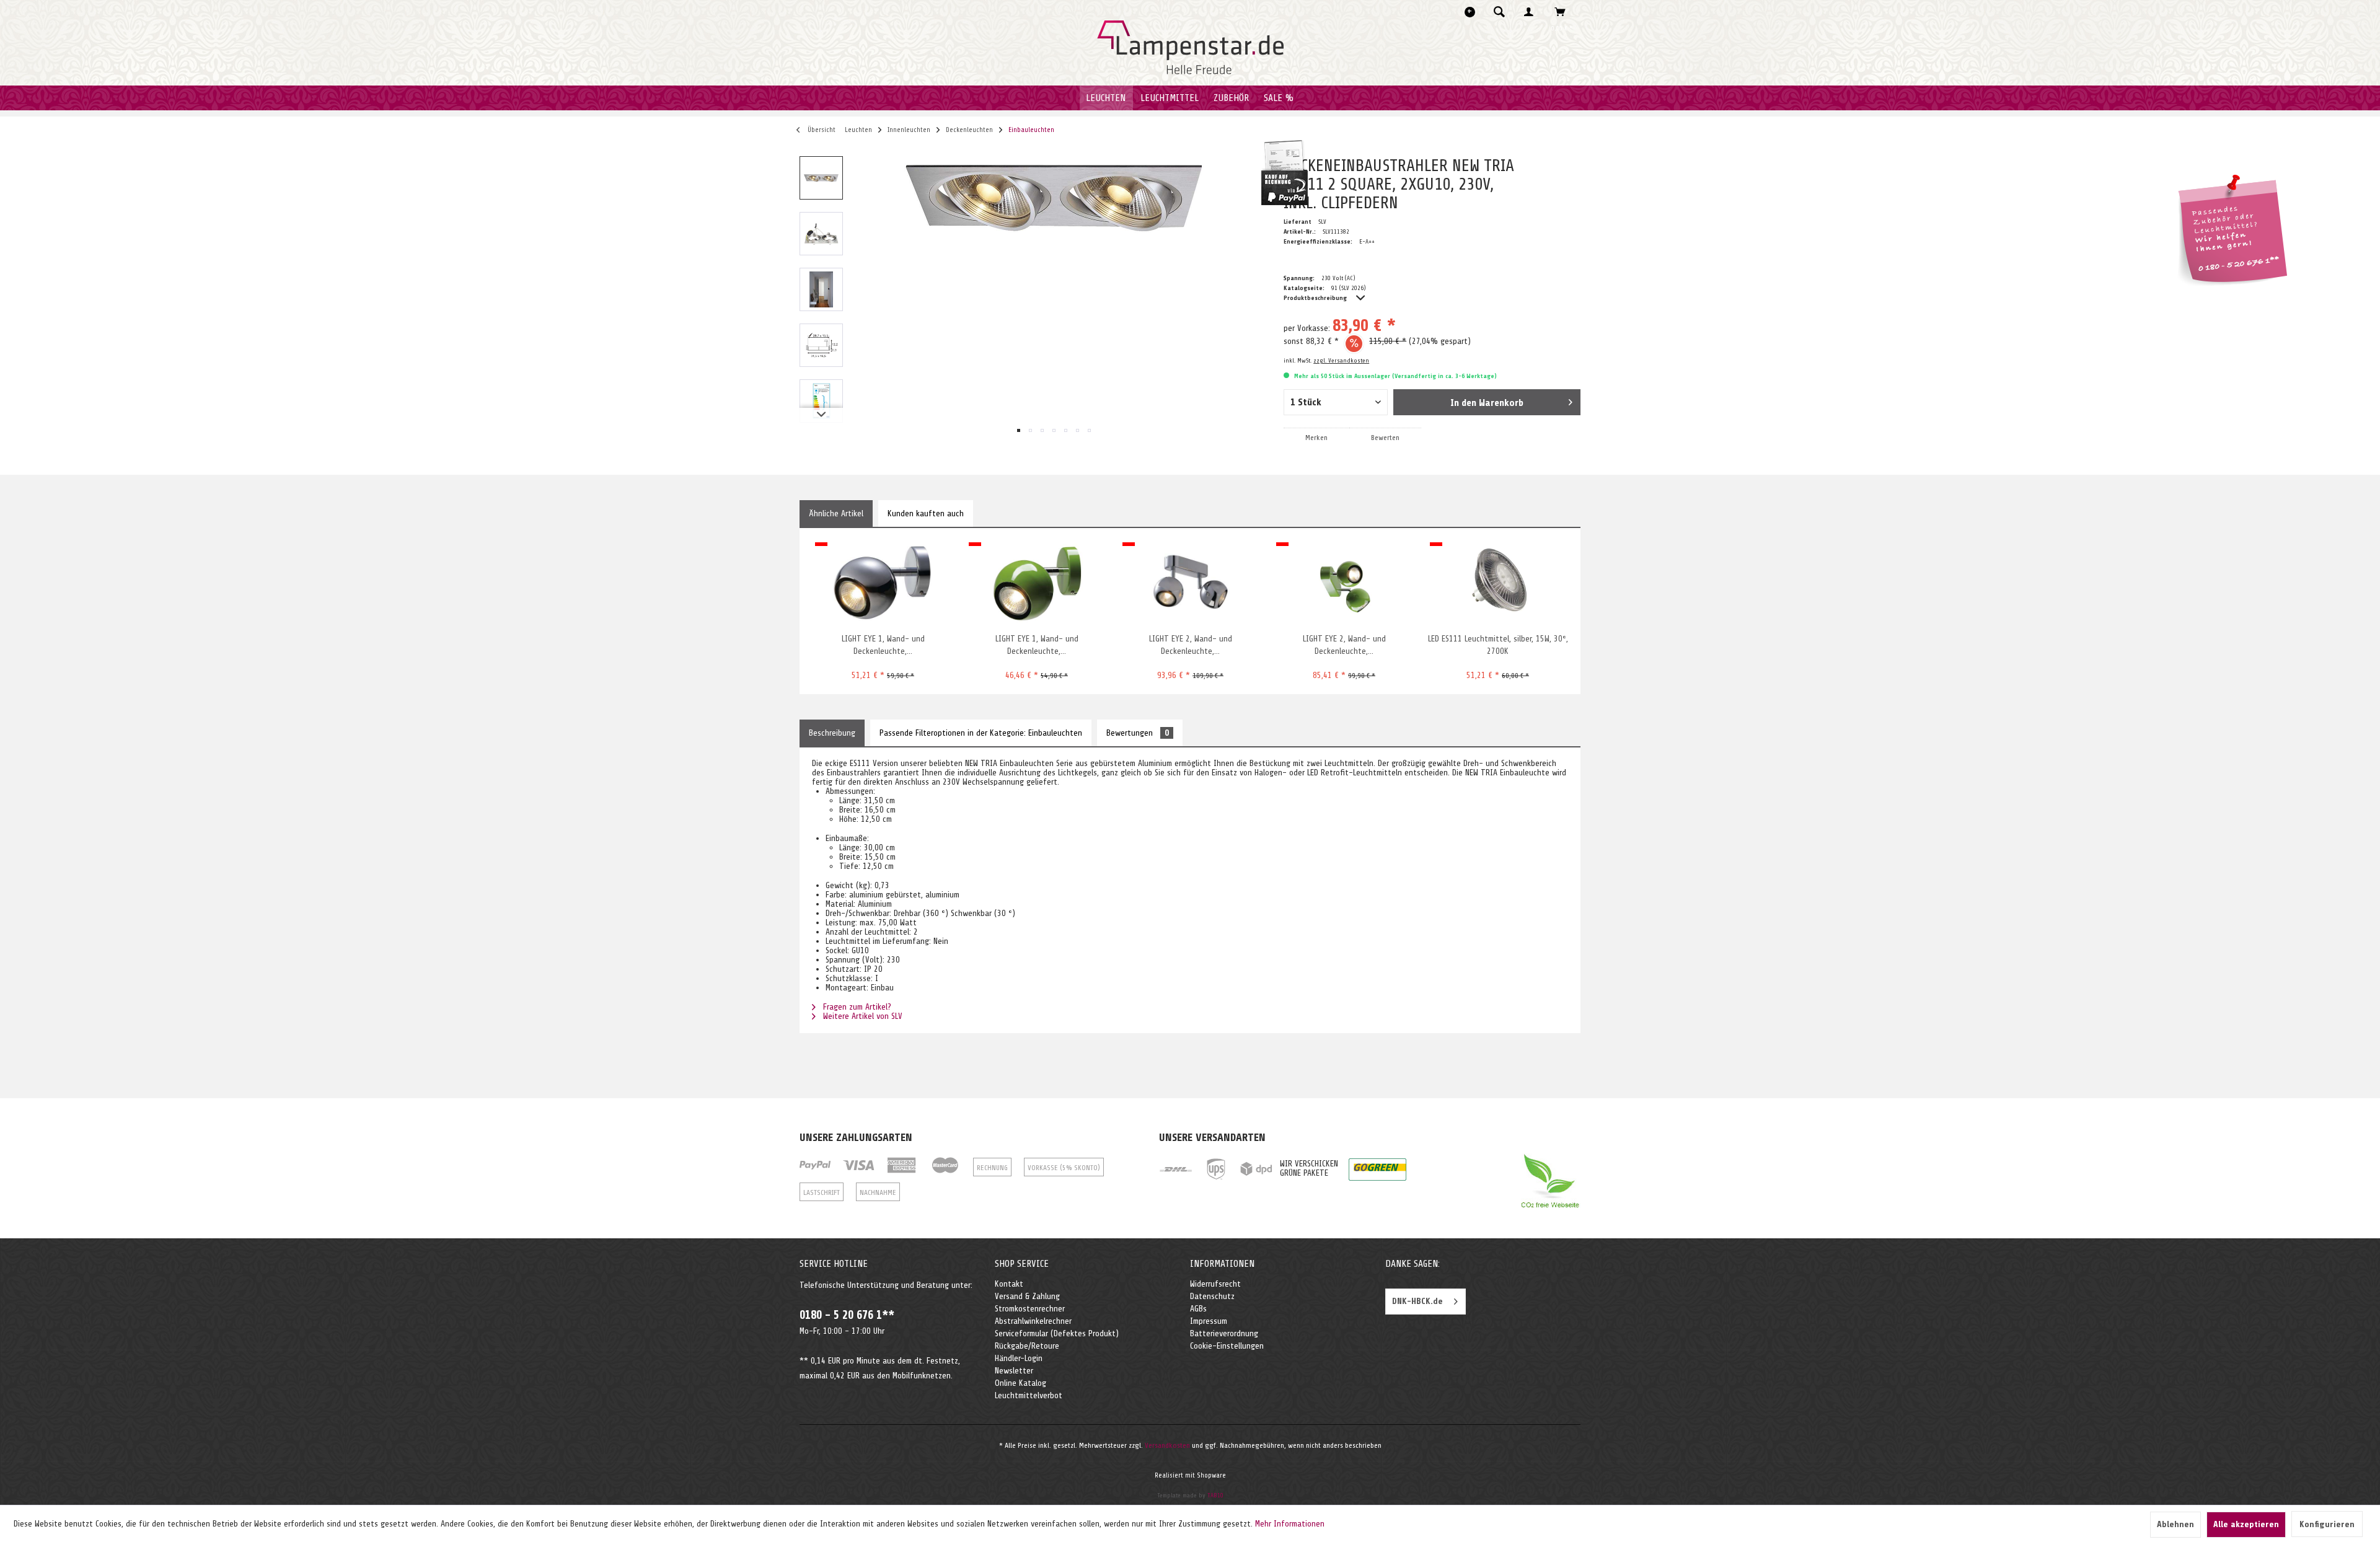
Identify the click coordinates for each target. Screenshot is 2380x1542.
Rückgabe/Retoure (1027, 1346)
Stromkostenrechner (1030, 1309)
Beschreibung (832, 733)
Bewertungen (1138, 733)
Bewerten (1385, 438)
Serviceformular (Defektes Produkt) (1057, 1333)
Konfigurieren (2327, 1524)
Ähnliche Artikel (836, 513)
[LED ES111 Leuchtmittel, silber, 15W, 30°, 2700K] (1498, 583)
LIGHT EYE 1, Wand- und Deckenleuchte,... (883, 645)
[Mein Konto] (1532, 12)
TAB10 (1215, 1495)
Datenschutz (1212, 1296)
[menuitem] (1503, 12)
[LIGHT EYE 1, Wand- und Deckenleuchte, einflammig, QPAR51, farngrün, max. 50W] (1037, 583)
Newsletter (1014, 1371)
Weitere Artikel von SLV (862, 1016)
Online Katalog (1020, 1383)
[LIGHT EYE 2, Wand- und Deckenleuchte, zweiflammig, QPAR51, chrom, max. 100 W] (1190, 583)
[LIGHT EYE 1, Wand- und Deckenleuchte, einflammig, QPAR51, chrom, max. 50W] (883, 583)
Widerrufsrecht (1215, 1284)
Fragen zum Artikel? (856, 1007)
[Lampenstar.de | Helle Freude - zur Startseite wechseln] (1190, 48)
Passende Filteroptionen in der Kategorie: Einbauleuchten (981, 733)
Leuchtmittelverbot (1029, 1395)
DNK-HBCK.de (1417, 1301)
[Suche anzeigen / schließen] (1499, 12)
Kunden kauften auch (926, 513)
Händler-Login (1019, 1358)
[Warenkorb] (1563, 12)
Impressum (1209, 1321)
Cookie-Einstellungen (1227, 1346)
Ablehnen (2175, 1524)
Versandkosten (1167, 1445)
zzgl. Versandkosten (1341, 360)
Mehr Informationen (1290, 1524)
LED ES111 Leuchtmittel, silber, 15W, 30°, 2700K (1498, 645)
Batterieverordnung (1224, 1333)
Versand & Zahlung (1027, 1296)
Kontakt (1009, 1284)
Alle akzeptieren (2246, 1524)
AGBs (1198, 1309)
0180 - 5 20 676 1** (847, 1315)
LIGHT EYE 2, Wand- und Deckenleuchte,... (1191, 645)
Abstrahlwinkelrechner (1033, 1321)
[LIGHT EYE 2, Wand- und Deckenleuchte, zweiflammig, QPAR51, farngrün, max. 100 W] (1344, 583)
